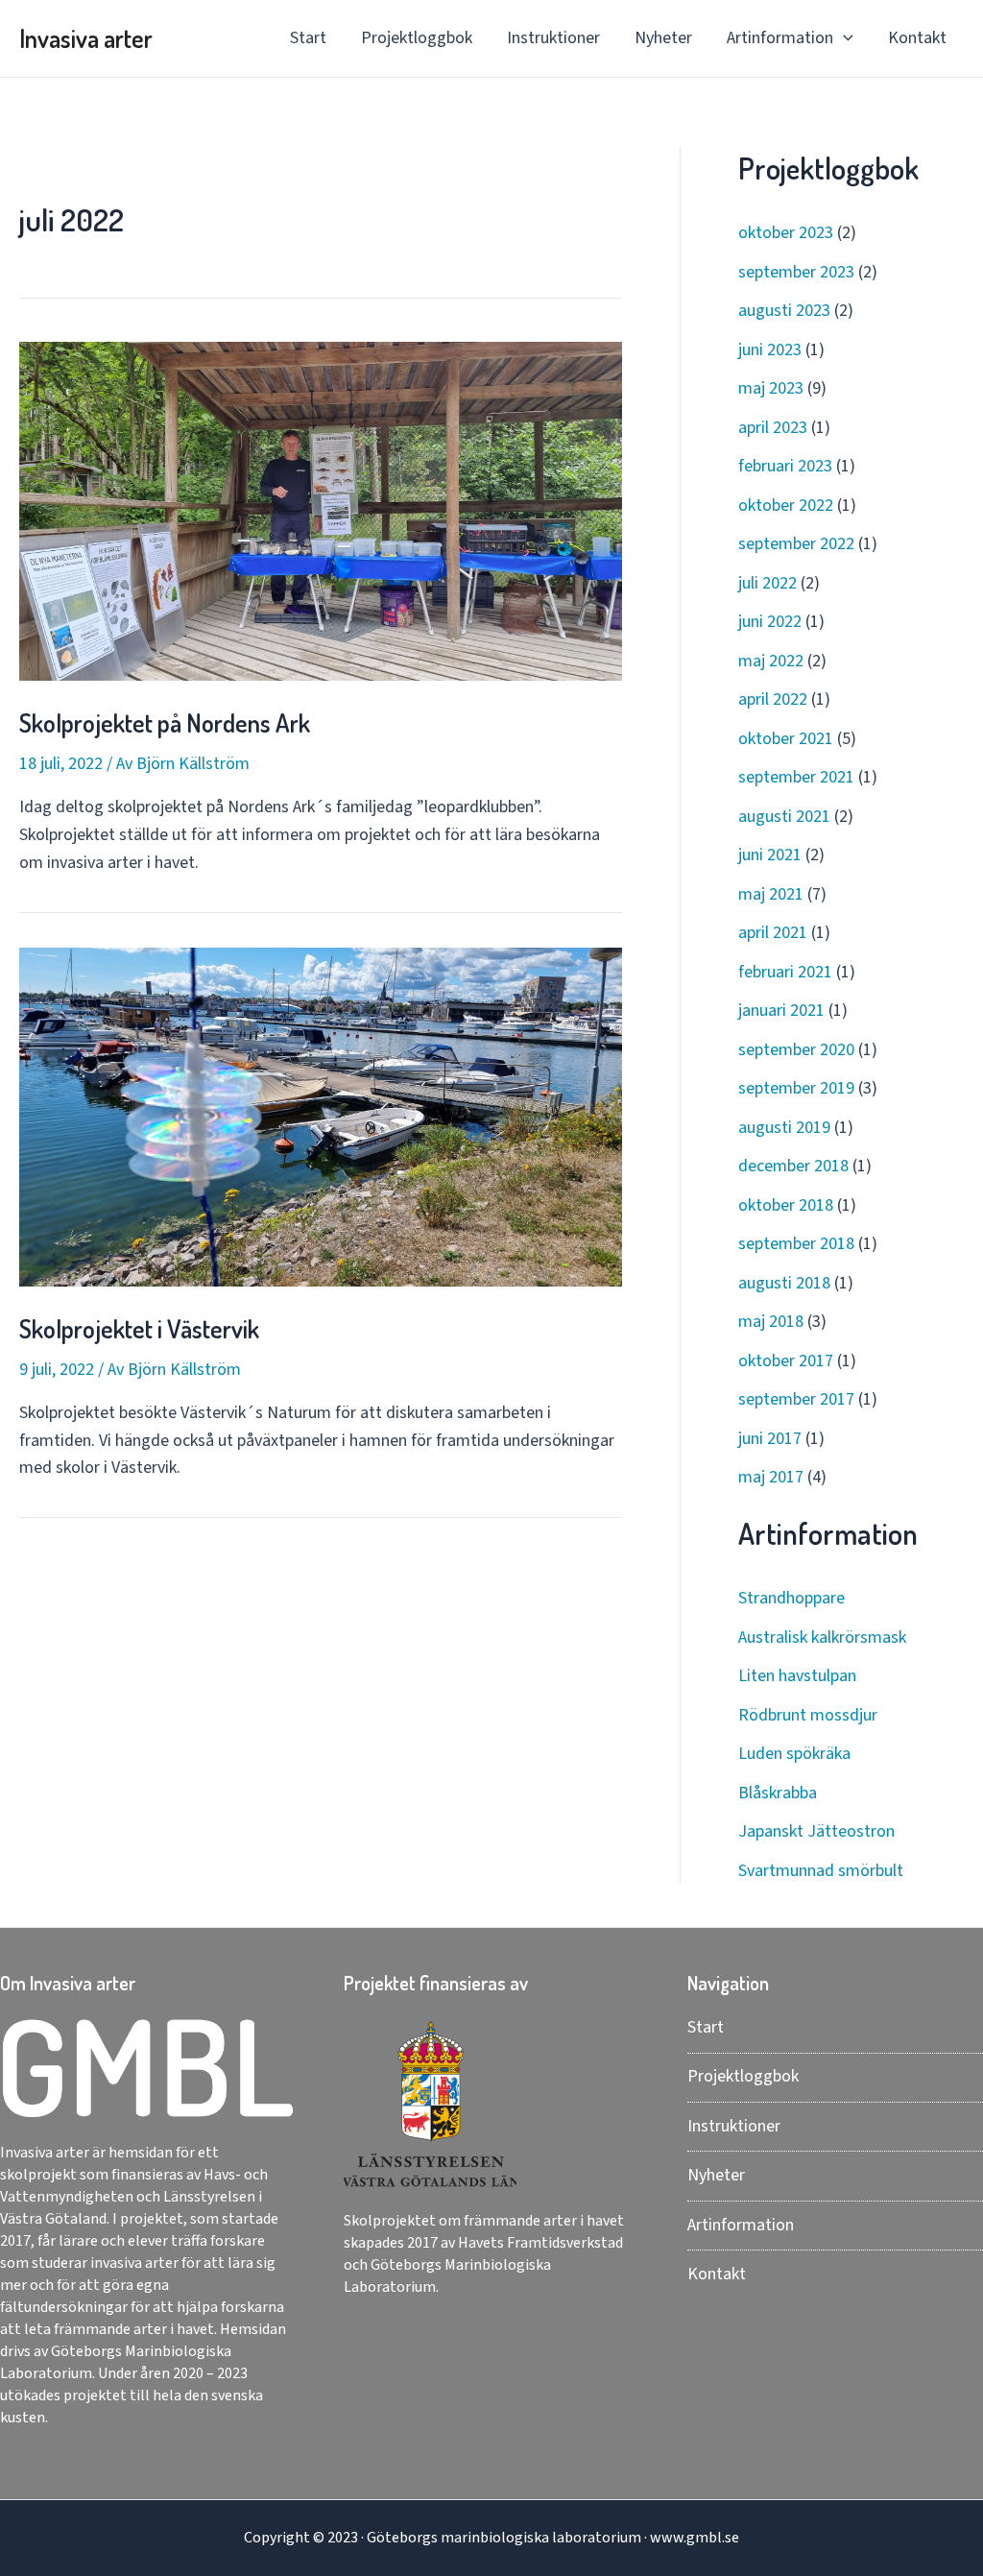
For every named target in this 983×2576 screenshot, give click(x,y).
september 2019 (796, 1088)
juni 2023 (770, 350)
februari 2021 (785, 972)
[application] (843, 38)
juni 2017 (770, 1439)
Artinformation (780, 38)
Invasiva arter (86, 38)
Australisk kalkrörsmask (822, 1637)
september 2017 (796, 1399)
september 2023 (796, 272)
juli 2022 (767, 583)
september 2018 (796, 1244)
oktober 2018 (786, 1205)
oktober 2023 (786, 233)
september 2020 (796, 1050)
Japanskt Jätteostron (816, 1831)
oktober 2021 (786, 739)
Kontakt (917, 38)
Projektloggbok (417, 38)
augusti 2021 (784, 817)
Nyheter (663, 38)
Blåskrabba (778, 1793)
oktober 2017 (786, 1361)
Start (308, 38)
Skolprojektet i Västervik (139, 1328)
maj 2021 (771, 894)
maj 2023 (771, 388)
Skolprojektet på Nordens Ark (165, 722)
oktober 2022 (786, 506)
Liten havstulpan (797, 1676)
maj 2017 (771, 1477)
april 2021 (773, 933)
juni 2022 (770, 622)
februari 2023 (785, 466)
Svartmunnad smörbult (821, 1871)
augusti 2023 (784, 311)
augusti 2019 (784, 1128)
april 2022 (773, 699)
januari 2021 (781, 1011)
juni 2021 (770, 855)
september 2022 (796, 544)
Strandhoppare (791, 1598)
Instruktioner (553, 38)
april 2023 (773, 428)
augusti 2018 (784, 1283)
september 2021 (796, 777)
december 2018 (793, 1166)
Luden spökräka (794, 1754)
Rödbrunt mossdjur (808, 1715)
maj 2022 (771, 661)
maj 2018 (771, 1322)
